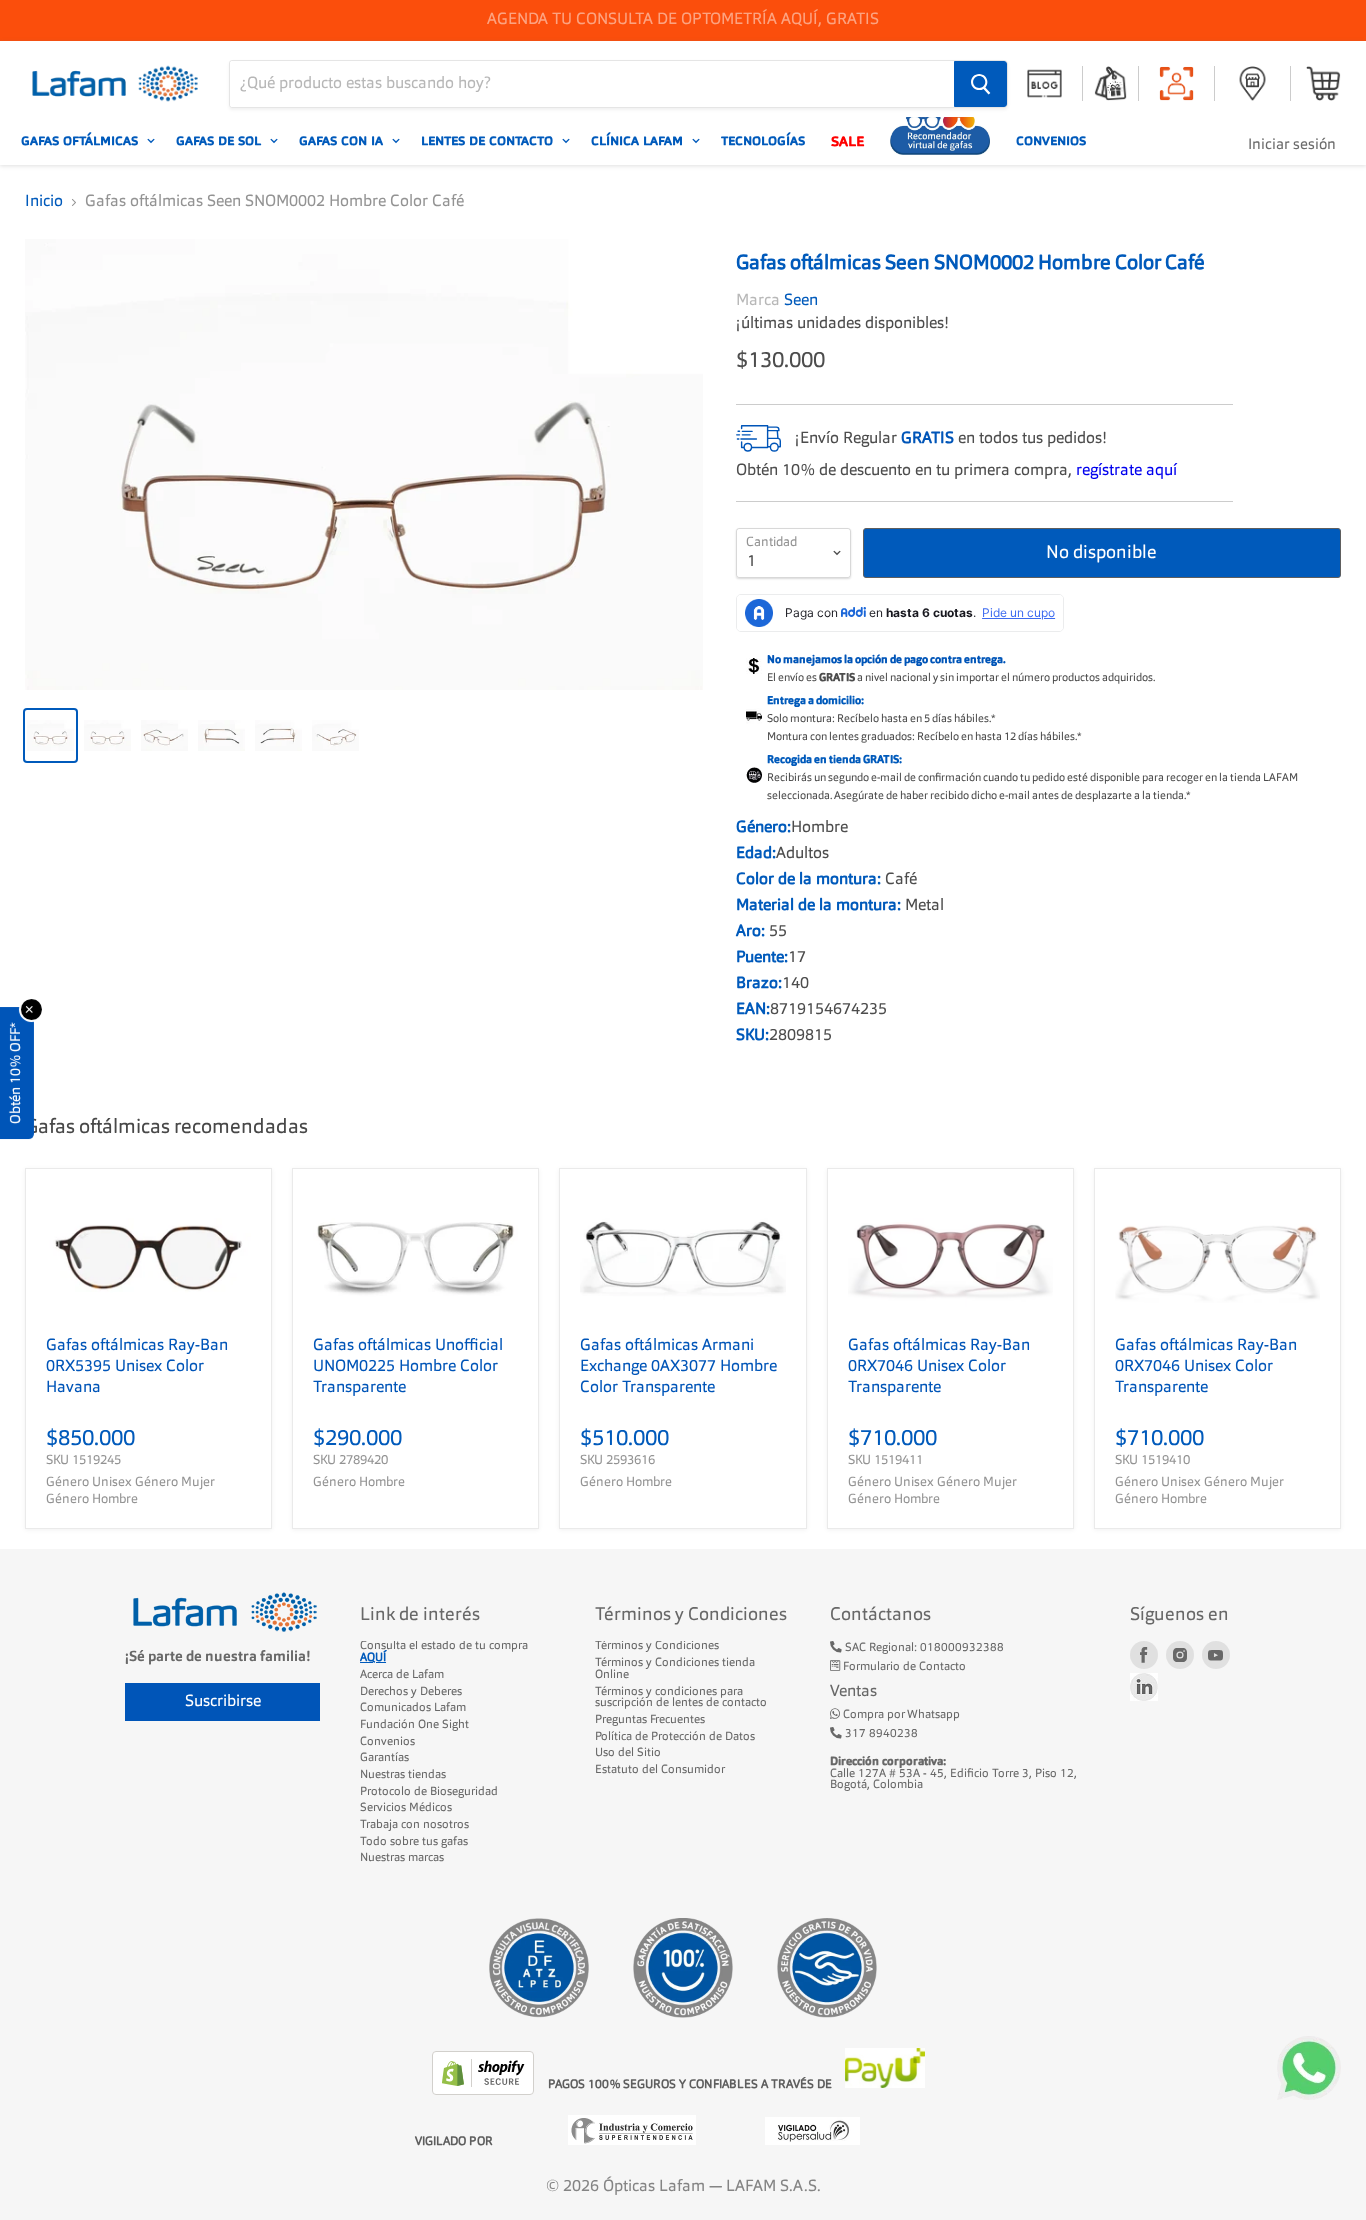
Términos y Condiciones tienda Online (675, 1669)
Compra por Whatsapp (900, 1715)
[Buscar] (980, 84)
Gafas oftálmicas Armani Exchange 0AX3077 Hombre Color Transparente (678, 1367)
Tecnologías (763, 141)
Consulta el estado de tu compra (444, 1652)
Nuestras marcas (402, 1858)
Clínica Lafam (639, 141)
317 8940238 (880, 1734)
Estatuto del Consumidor (660, 1770)
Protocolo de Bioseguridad (429, 1792)
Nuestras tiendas (403, 1775)
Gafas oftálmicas (81, 141)
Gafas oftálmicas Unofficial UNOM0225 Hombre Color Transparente (408, 1367)
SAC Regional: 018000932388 (923, 1648)
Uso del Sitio (628, 1753)
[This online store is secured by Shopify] (485, 2091)
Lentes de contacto (489, 141)
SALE (847, 141)
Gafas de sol (220, 141)
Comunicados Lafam (413, 1708)
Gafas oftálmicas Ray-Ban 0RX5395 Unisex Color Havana (137, 1367)
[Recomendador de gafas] (940, 141)
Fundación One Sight (414, 1725)
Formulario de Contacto (903, 1667)
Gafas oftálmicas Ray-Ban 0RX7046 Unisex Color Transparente (939, 1367)
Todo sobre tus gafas (414, 1842)
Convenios (1051, 141)
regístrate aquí (1126, 471)
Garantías (384, 1758)
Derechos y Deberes (411, 1692)
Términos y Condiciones (657, 1646)
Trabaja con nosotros (414, 1825)
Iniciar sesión (1292, 145)
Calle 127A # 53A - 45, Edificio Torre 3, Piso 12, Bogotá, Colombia (953, 1773)
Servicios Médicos (406, 1808)
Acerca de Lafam (402, 1675)
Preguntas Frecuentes (650, 1720)
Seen (801, 301)
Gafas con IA (343, 141)
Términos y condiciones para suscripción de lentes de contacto (681, 1698)
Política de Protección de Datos (675, 1737)
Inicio (44, 202)
